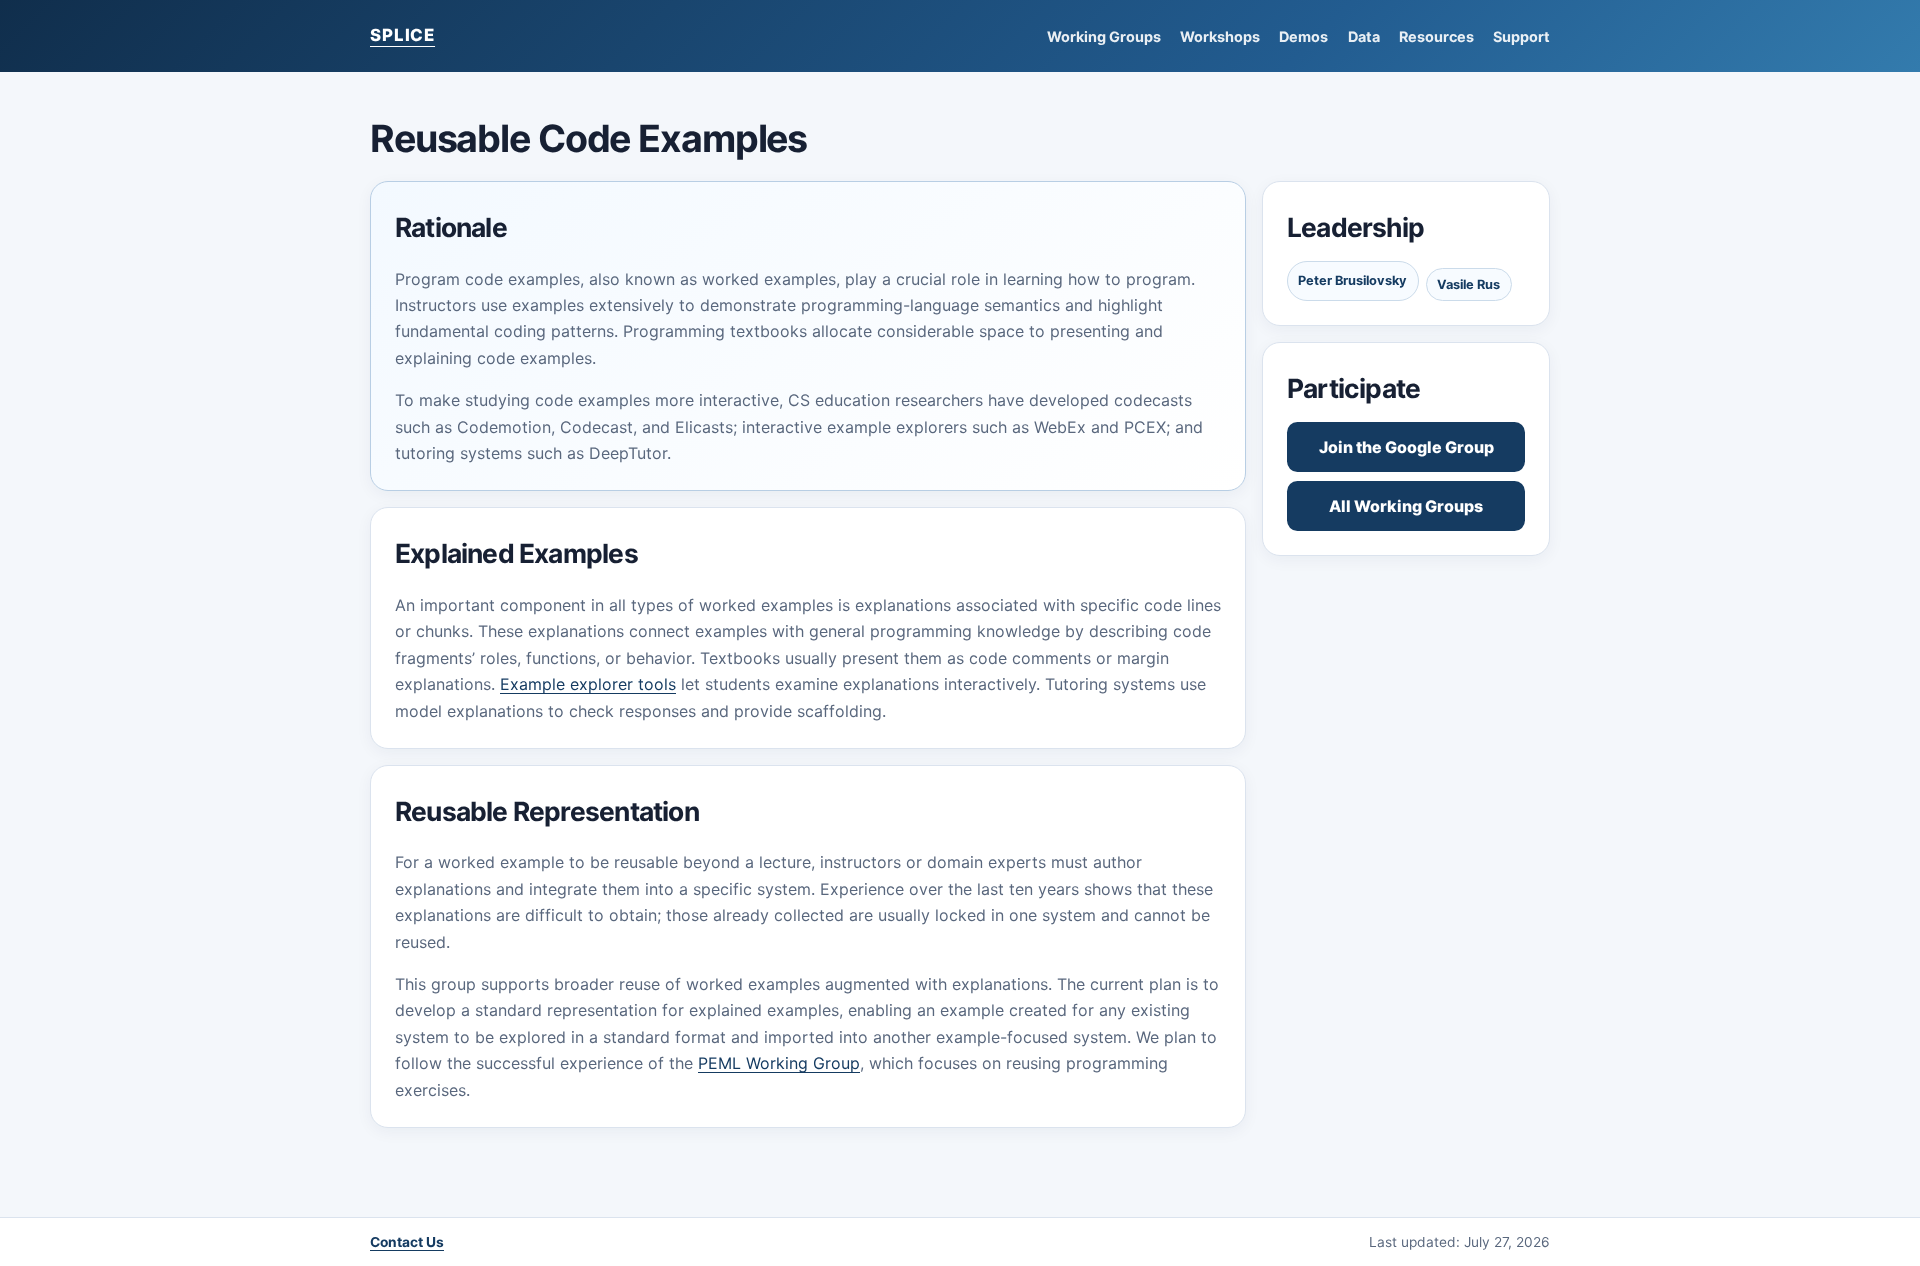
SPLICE (402, 35)
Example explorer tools (588, 684)
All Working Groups (1406, 506)
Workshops (1220, 36)
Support (1521, 36)
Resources (1436, 36)
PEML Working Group (779, 1063)
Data (1364, 36)
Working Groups (1104, 36)
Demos (1303, 36)
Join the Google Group (1406, 447)
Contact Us (407, 1242)
